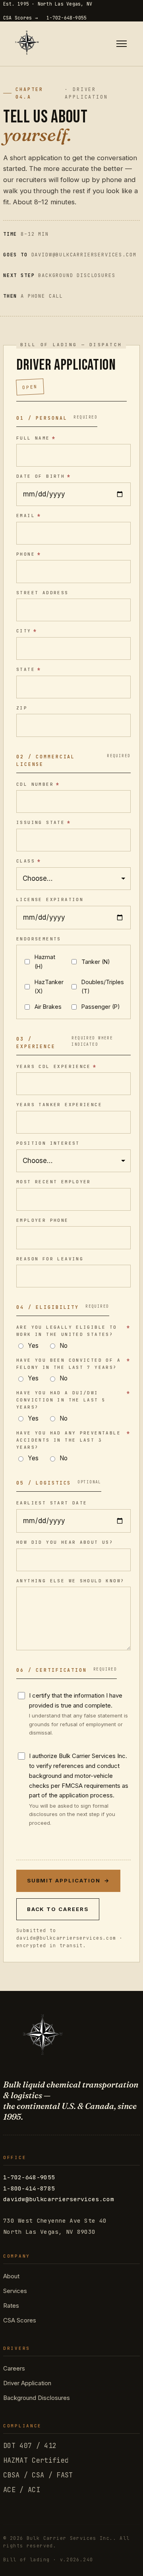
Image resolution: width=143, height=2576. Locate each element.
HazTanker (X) (49, 987)
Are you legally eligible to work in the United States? (73, 1331)
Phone (29, 554)
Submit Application (69, 1880)
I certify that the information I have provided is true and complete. (78, 1714)
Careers (14, 2368)
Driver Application (27, 2383)
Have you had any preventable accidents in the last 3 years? (73, 1440)
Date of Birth (43, 476)
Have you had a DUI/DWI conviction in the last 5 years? (73, 1400)
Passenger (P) (101, 1007)
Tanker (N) (96, 962)
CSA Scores (20, 2320)
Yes (33, 1346)
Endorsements (39, 939)
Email (29, 516)
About (11, 2276)
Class (29, 861)
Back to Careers (58, 1909)
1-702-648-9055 (67, 18)
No (64, 1346)
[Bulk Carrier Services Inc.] (27, 44)
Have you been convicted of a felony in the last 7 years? (73, 1364)
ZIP (22, 708)
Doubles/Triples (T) (103, 987)
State (29, 669)
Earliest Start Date (52, 1503)
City (27, 631)
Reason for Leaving (50, 1259)
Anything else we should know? (70, 1581)
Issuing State (43, 822)
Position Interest (48, 1143)
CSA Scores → (20, 18)
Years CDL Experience (57, 1066)
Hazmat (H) (45, 962)
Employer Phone (43, 1220)
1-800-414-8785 (29, 2188)
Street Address (43, 593)
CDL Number (38, 784)
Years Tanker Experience (59, 1105)
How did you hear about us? (65, 1542)
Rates (11, 2306)
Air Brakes (48, 1007)
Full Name (36, 438)
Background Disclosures (37, 2398)
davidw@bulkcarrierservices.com (59, 2199)
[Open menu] (122, 44)
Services (15, 2291)
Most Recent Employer (54, 1182)
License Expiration (50, 899)
